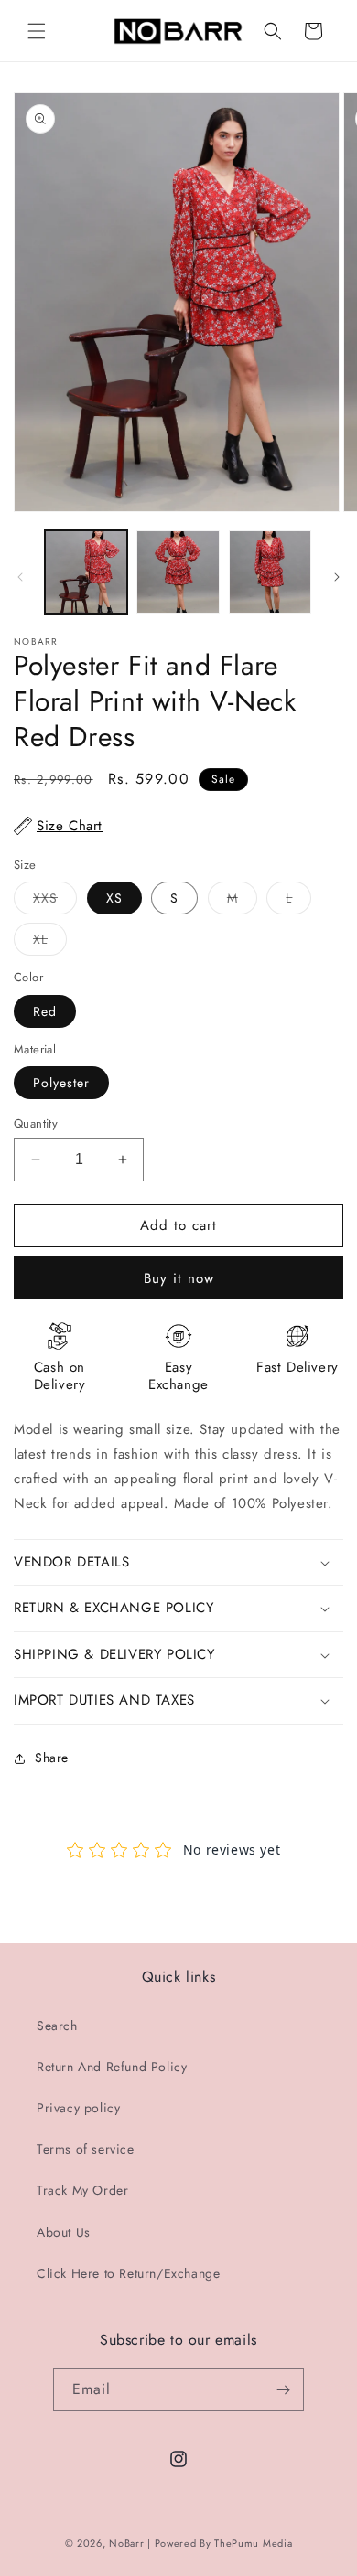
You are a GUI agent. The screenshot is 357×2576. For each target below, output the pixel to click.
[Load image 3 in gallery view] (270, 572)
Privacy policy (78, 2108)
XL (50, 942)
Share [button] (52, 1758)
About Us (64, 2232)
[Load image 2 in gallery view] (178, 572)
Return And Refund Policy (112, 2067)
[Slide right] (337, 577)
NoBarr (126, 2543)
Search (57, 2026)
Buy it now (179, 1278)
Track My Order (82, 2190)
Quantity (36, 1123)
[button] (37, 31)
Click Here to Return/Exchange (128, 2273)
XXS (55, 901)
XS (114, 898)
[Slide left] (20, 577)
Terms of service (86, 2149)
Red (45, 1011)
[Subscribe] (283, 2390)
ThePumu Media (253, 2543)
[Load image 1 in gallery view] (86, 572)
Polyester (61, 1083)
